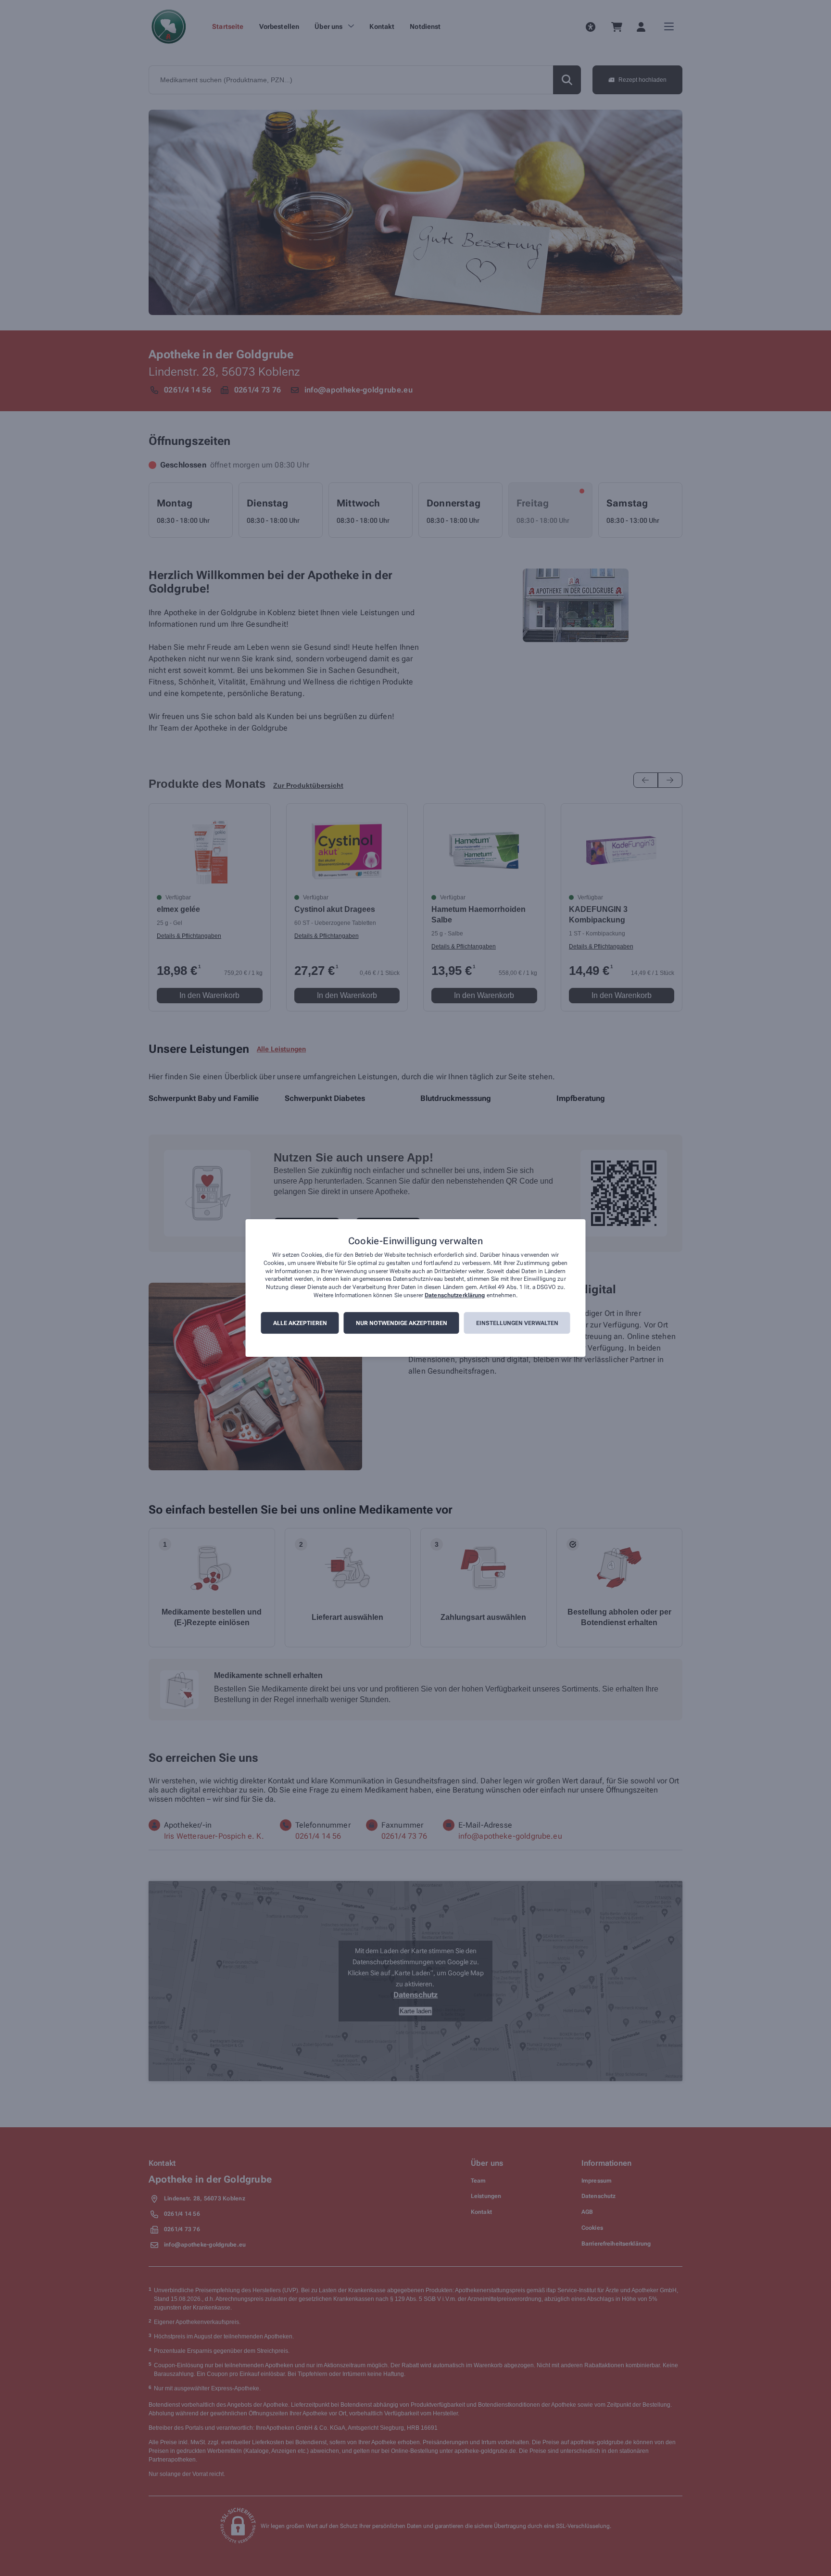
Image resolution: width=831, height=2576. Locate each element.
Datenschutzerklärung (455, 1295)
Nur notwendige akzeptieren (402, 1323)
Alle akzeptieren (300, 1323)
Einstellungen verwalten (517, 1323)
